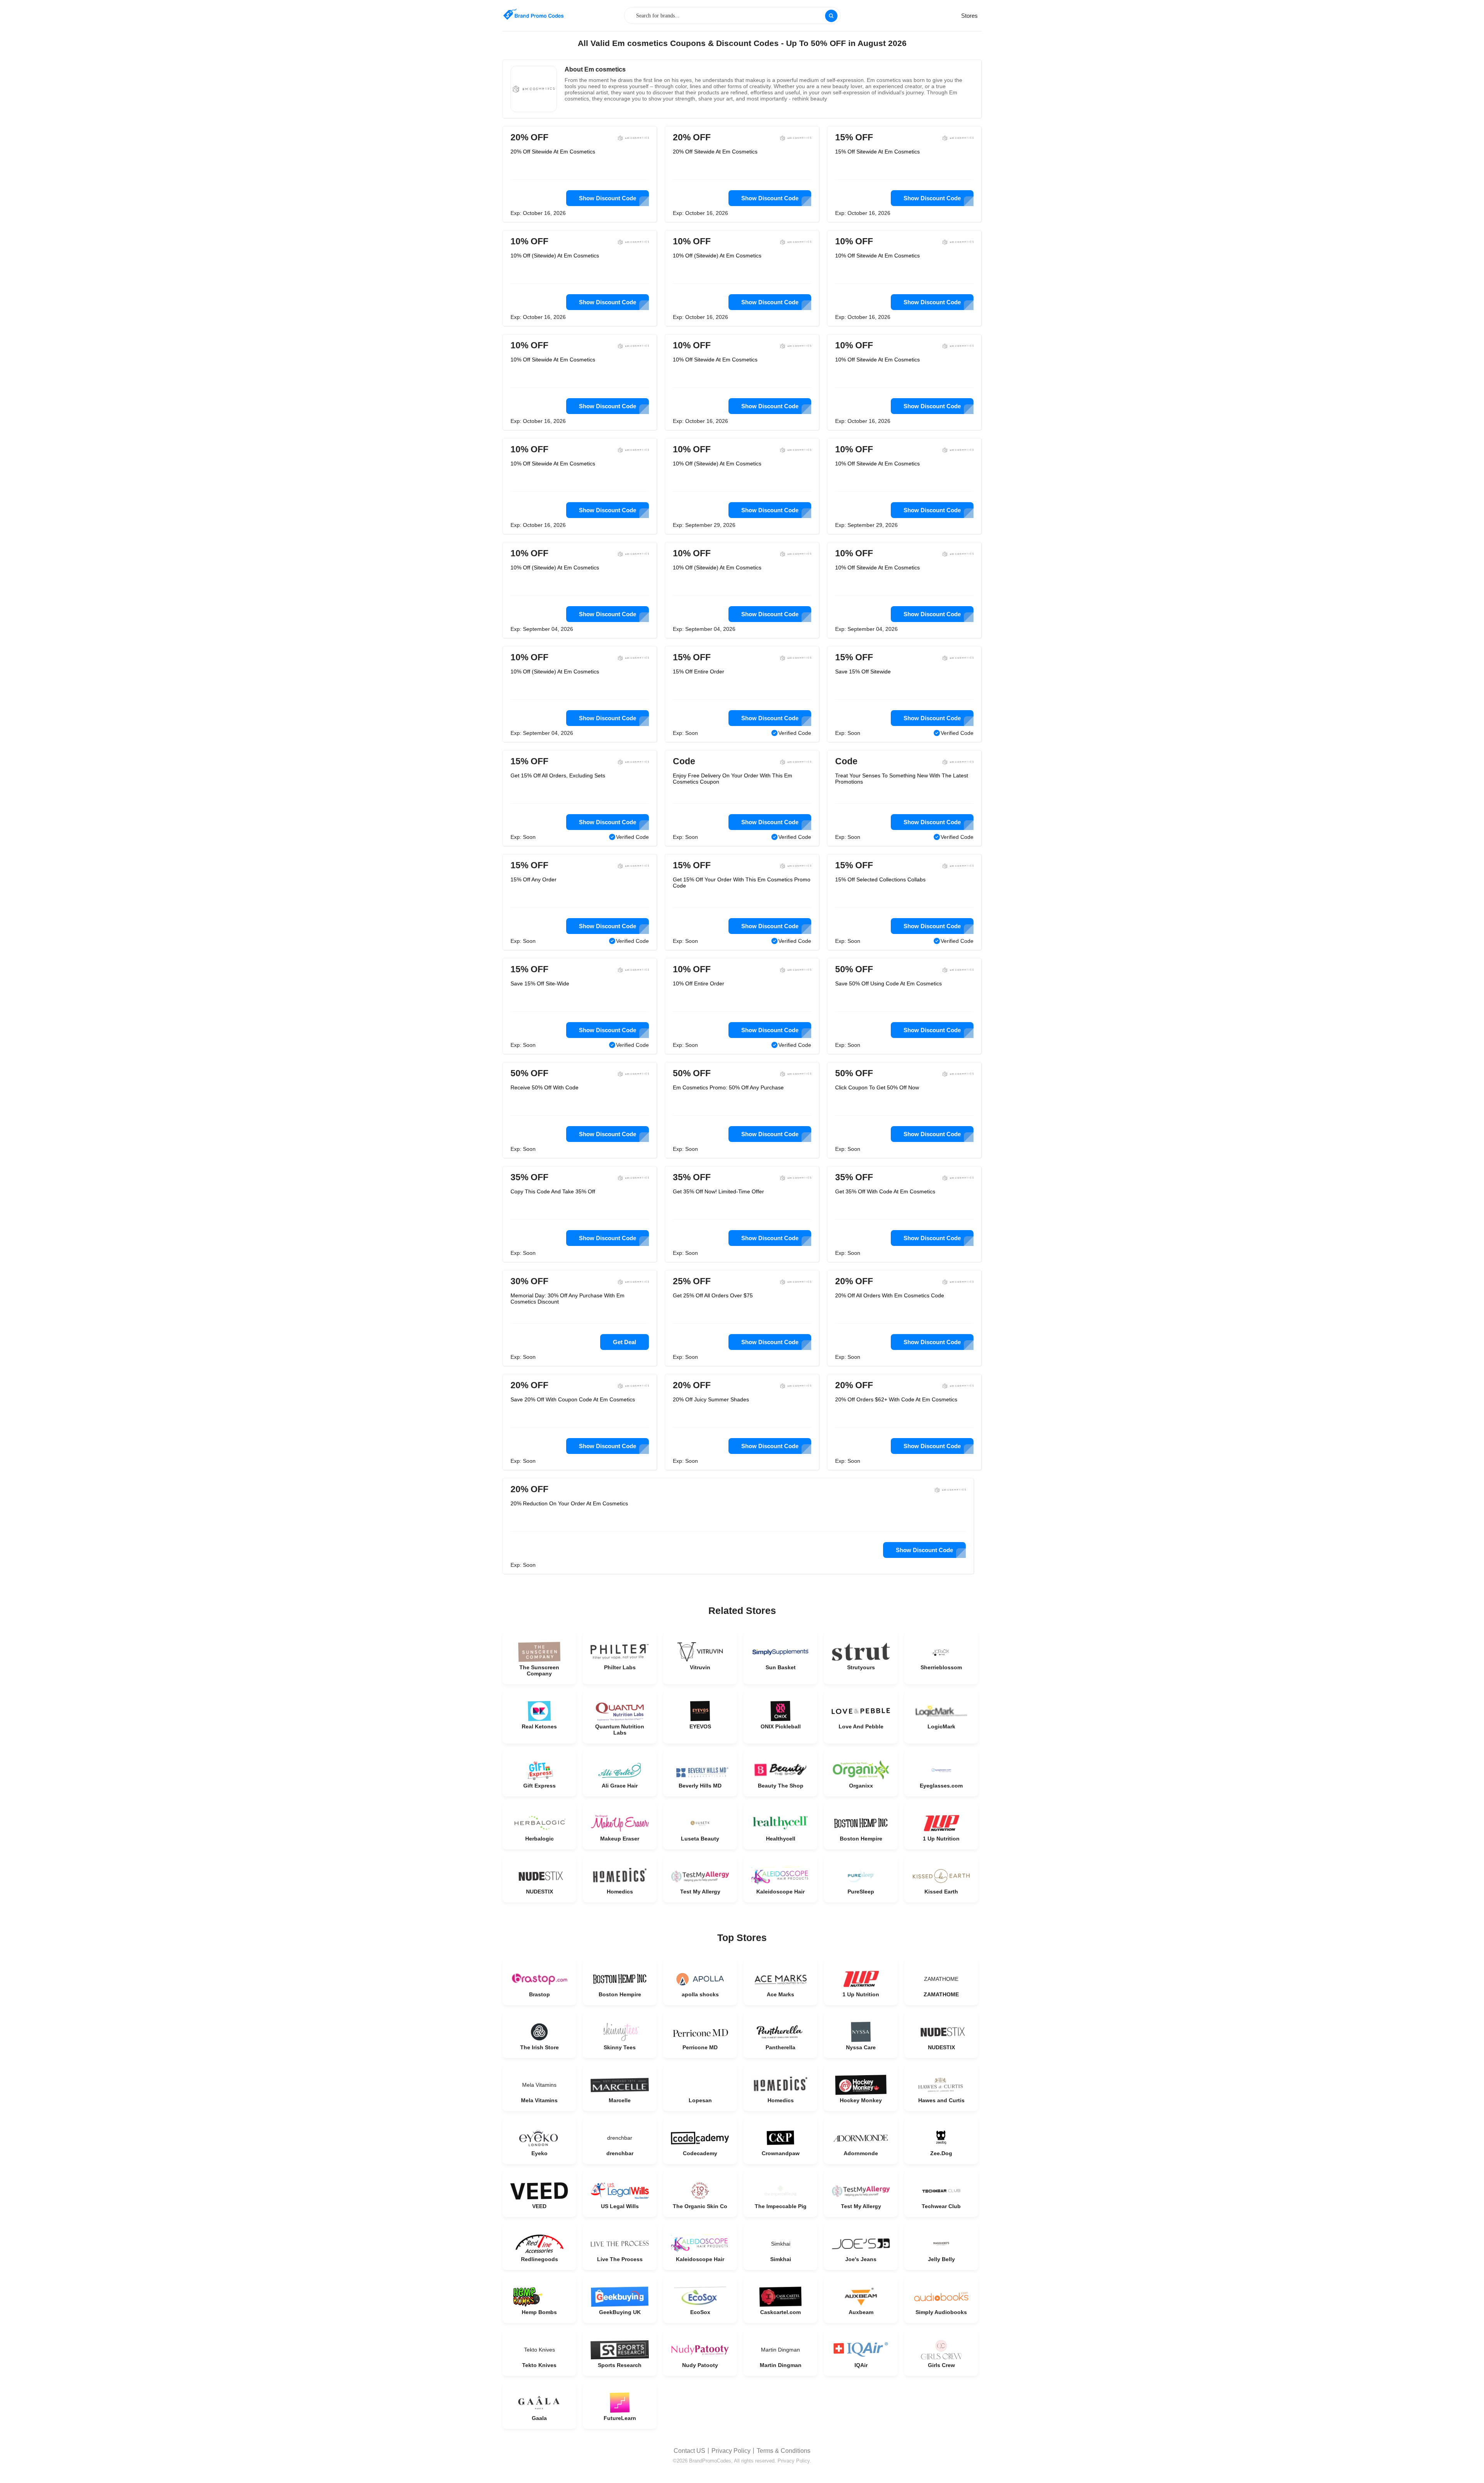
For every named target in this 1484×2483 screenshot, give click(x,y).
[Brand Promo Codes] (533, 14)
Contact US (689, 2451)
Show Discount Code (608, 198)
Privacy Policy (731, 2451)
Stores (969, 16)
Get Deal (625, 1342)
